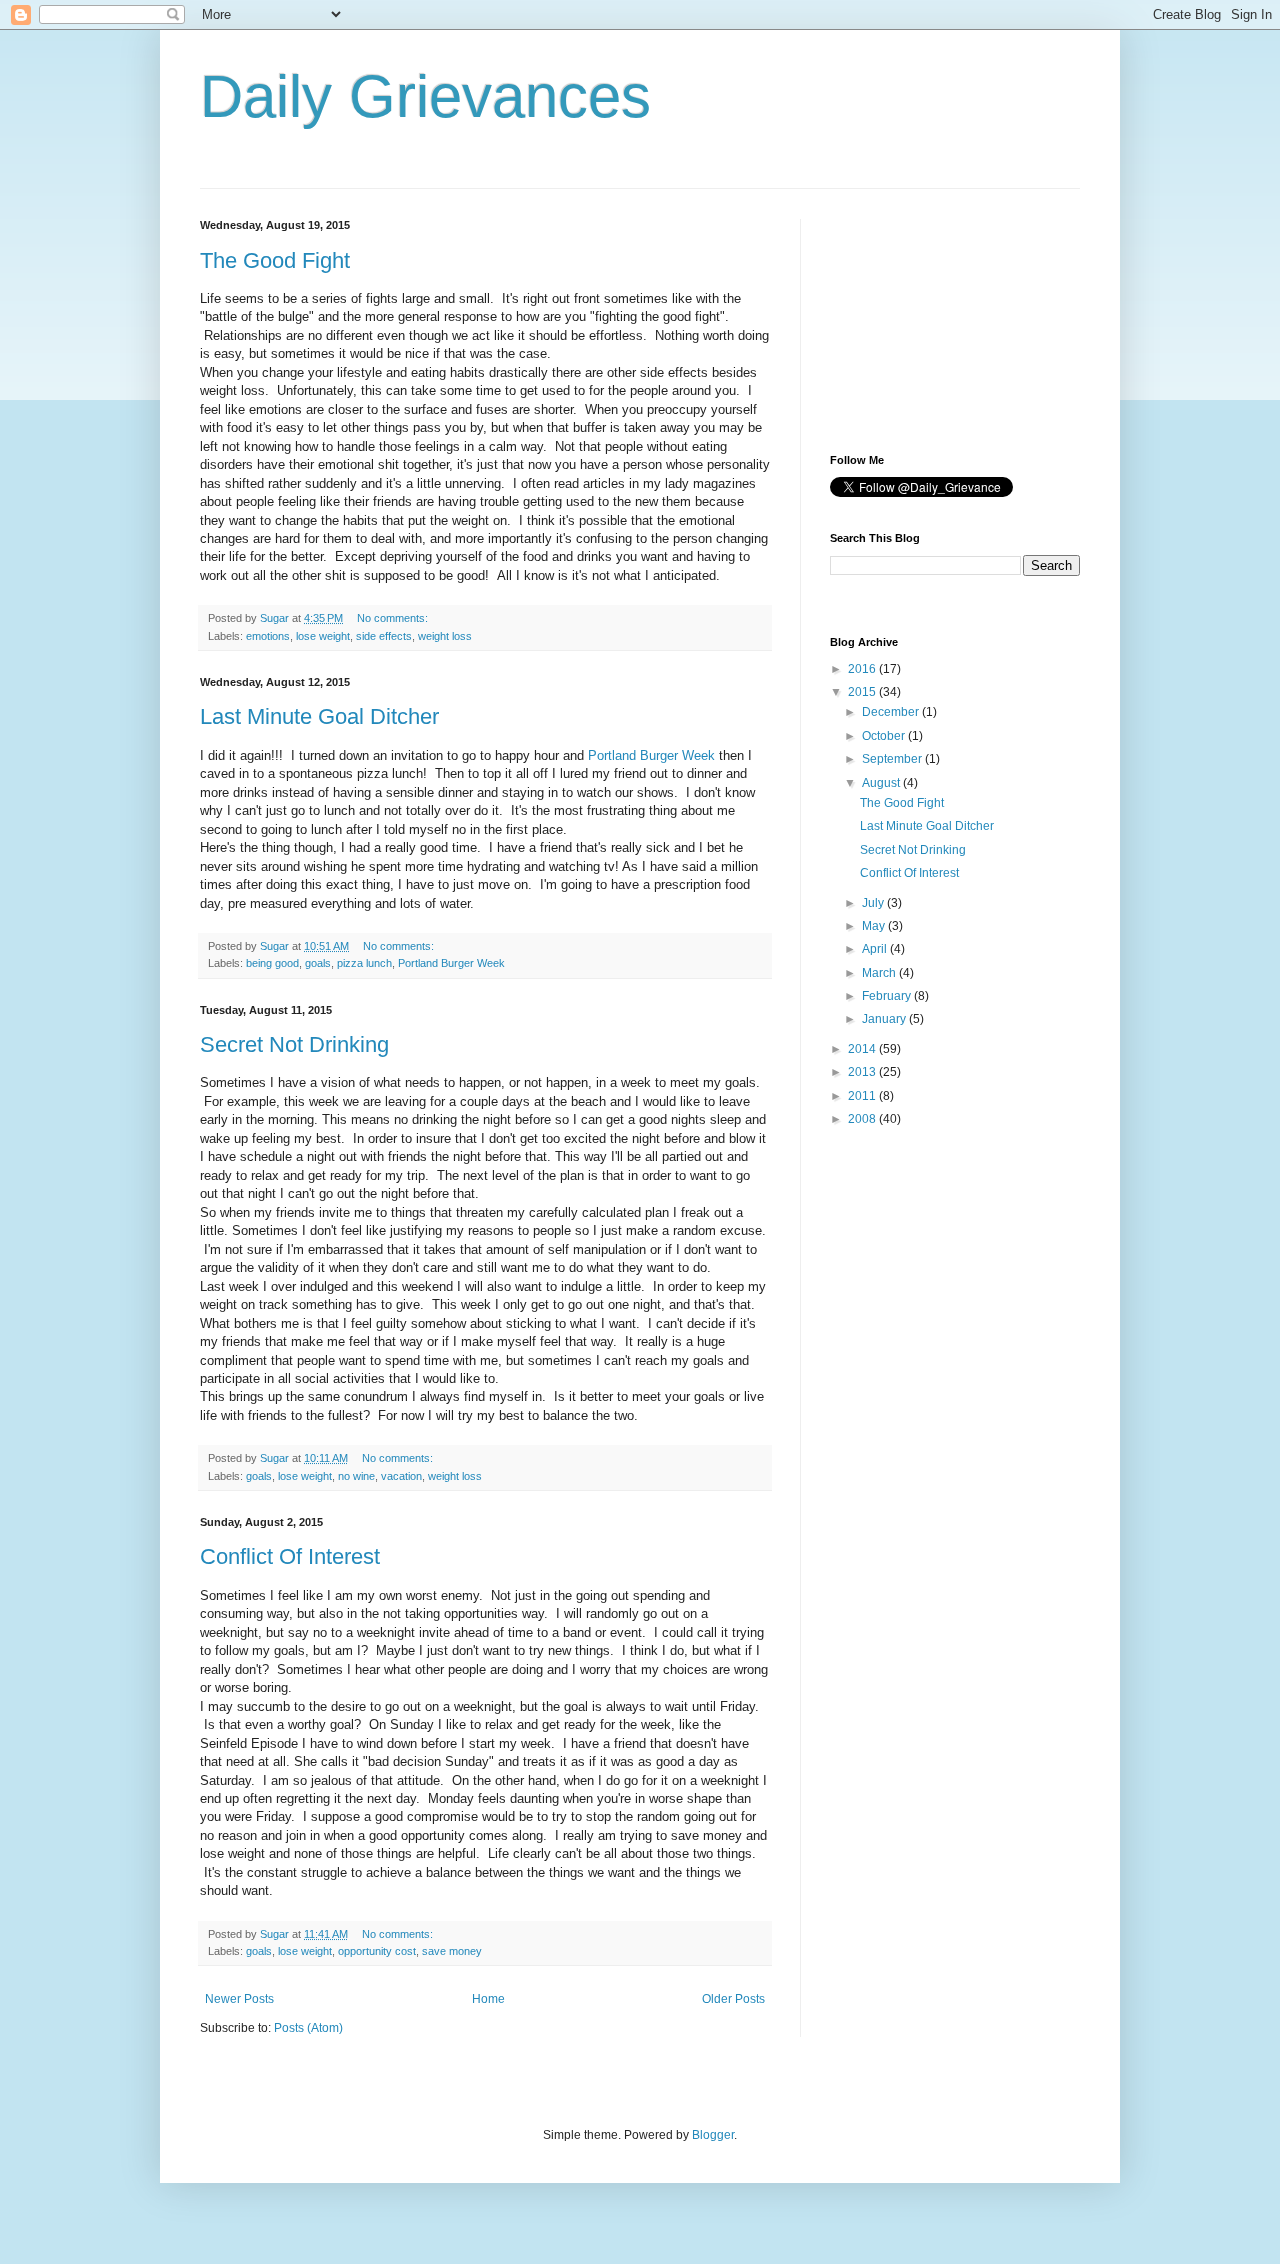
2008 (863, 1119)
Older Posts (733, 1999)
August (882, 783)
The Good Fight (275, 260)
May (875, 926)
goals (318, 963)
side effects (384, 636)
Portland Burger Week (651, 755)
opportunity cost (377, 1951)
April (876, 949)
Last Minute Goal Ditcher (319, 716)
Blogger (713, 2135)
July (874, 903)
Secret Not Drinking (294, 1044)
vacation (401, 1476)
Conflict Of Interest (290, 1556)
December (892, 712)
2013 (863, 1072)
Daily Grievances (425, 96)
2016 (863, 669)
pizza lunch (364, 963)
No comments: (394, 618)
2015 (863, 692)
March (880, 973)
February (888, 996)
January (885, 1019)
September (893, 759)
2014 (863, 1049)
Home (488, 1999)
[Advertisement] (930, 319)
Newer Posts (239, 1999)
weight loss (445, 636)
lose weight (323, 636)
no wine (356, 1476)
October (885, 736)
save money (452, 1951)
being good (272, 963)
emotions (268, 636)
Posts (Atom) (308, 2028)
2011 (863, 1096)
